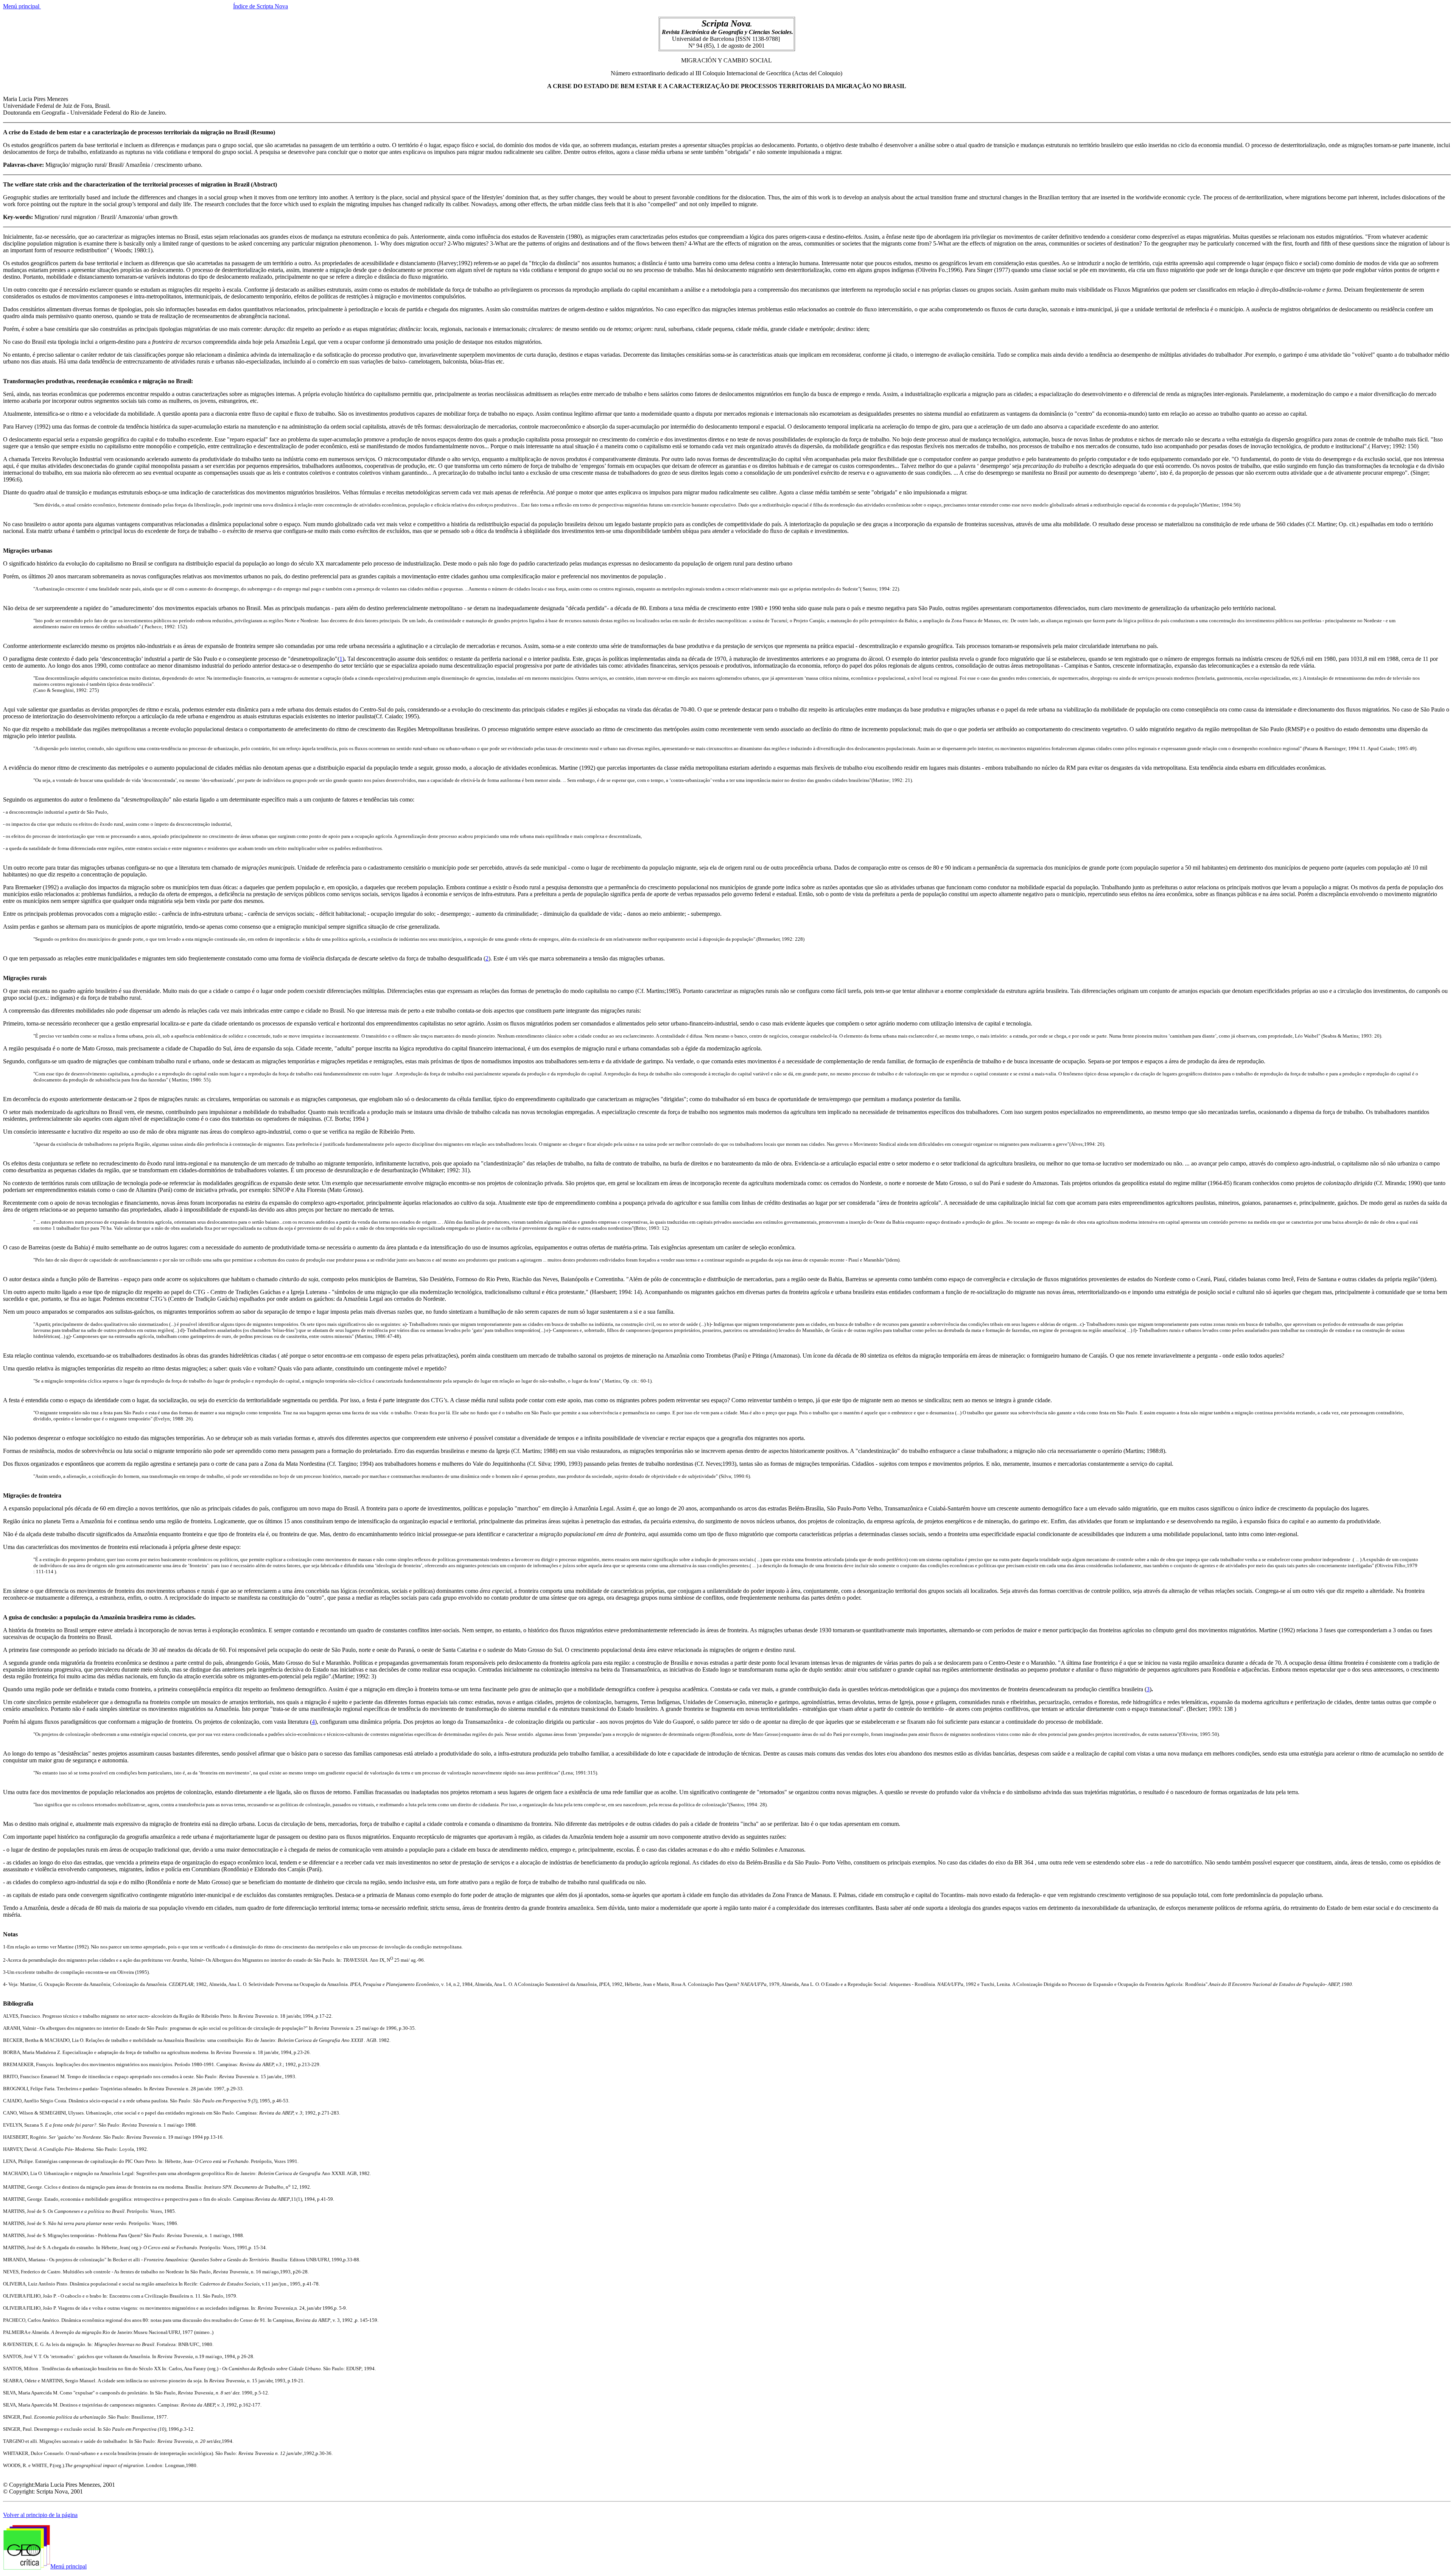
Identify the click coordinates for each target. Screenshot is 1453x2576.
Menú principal (22, 6)
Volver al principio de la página (40, 2515)
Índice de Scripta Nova (261, 6)
